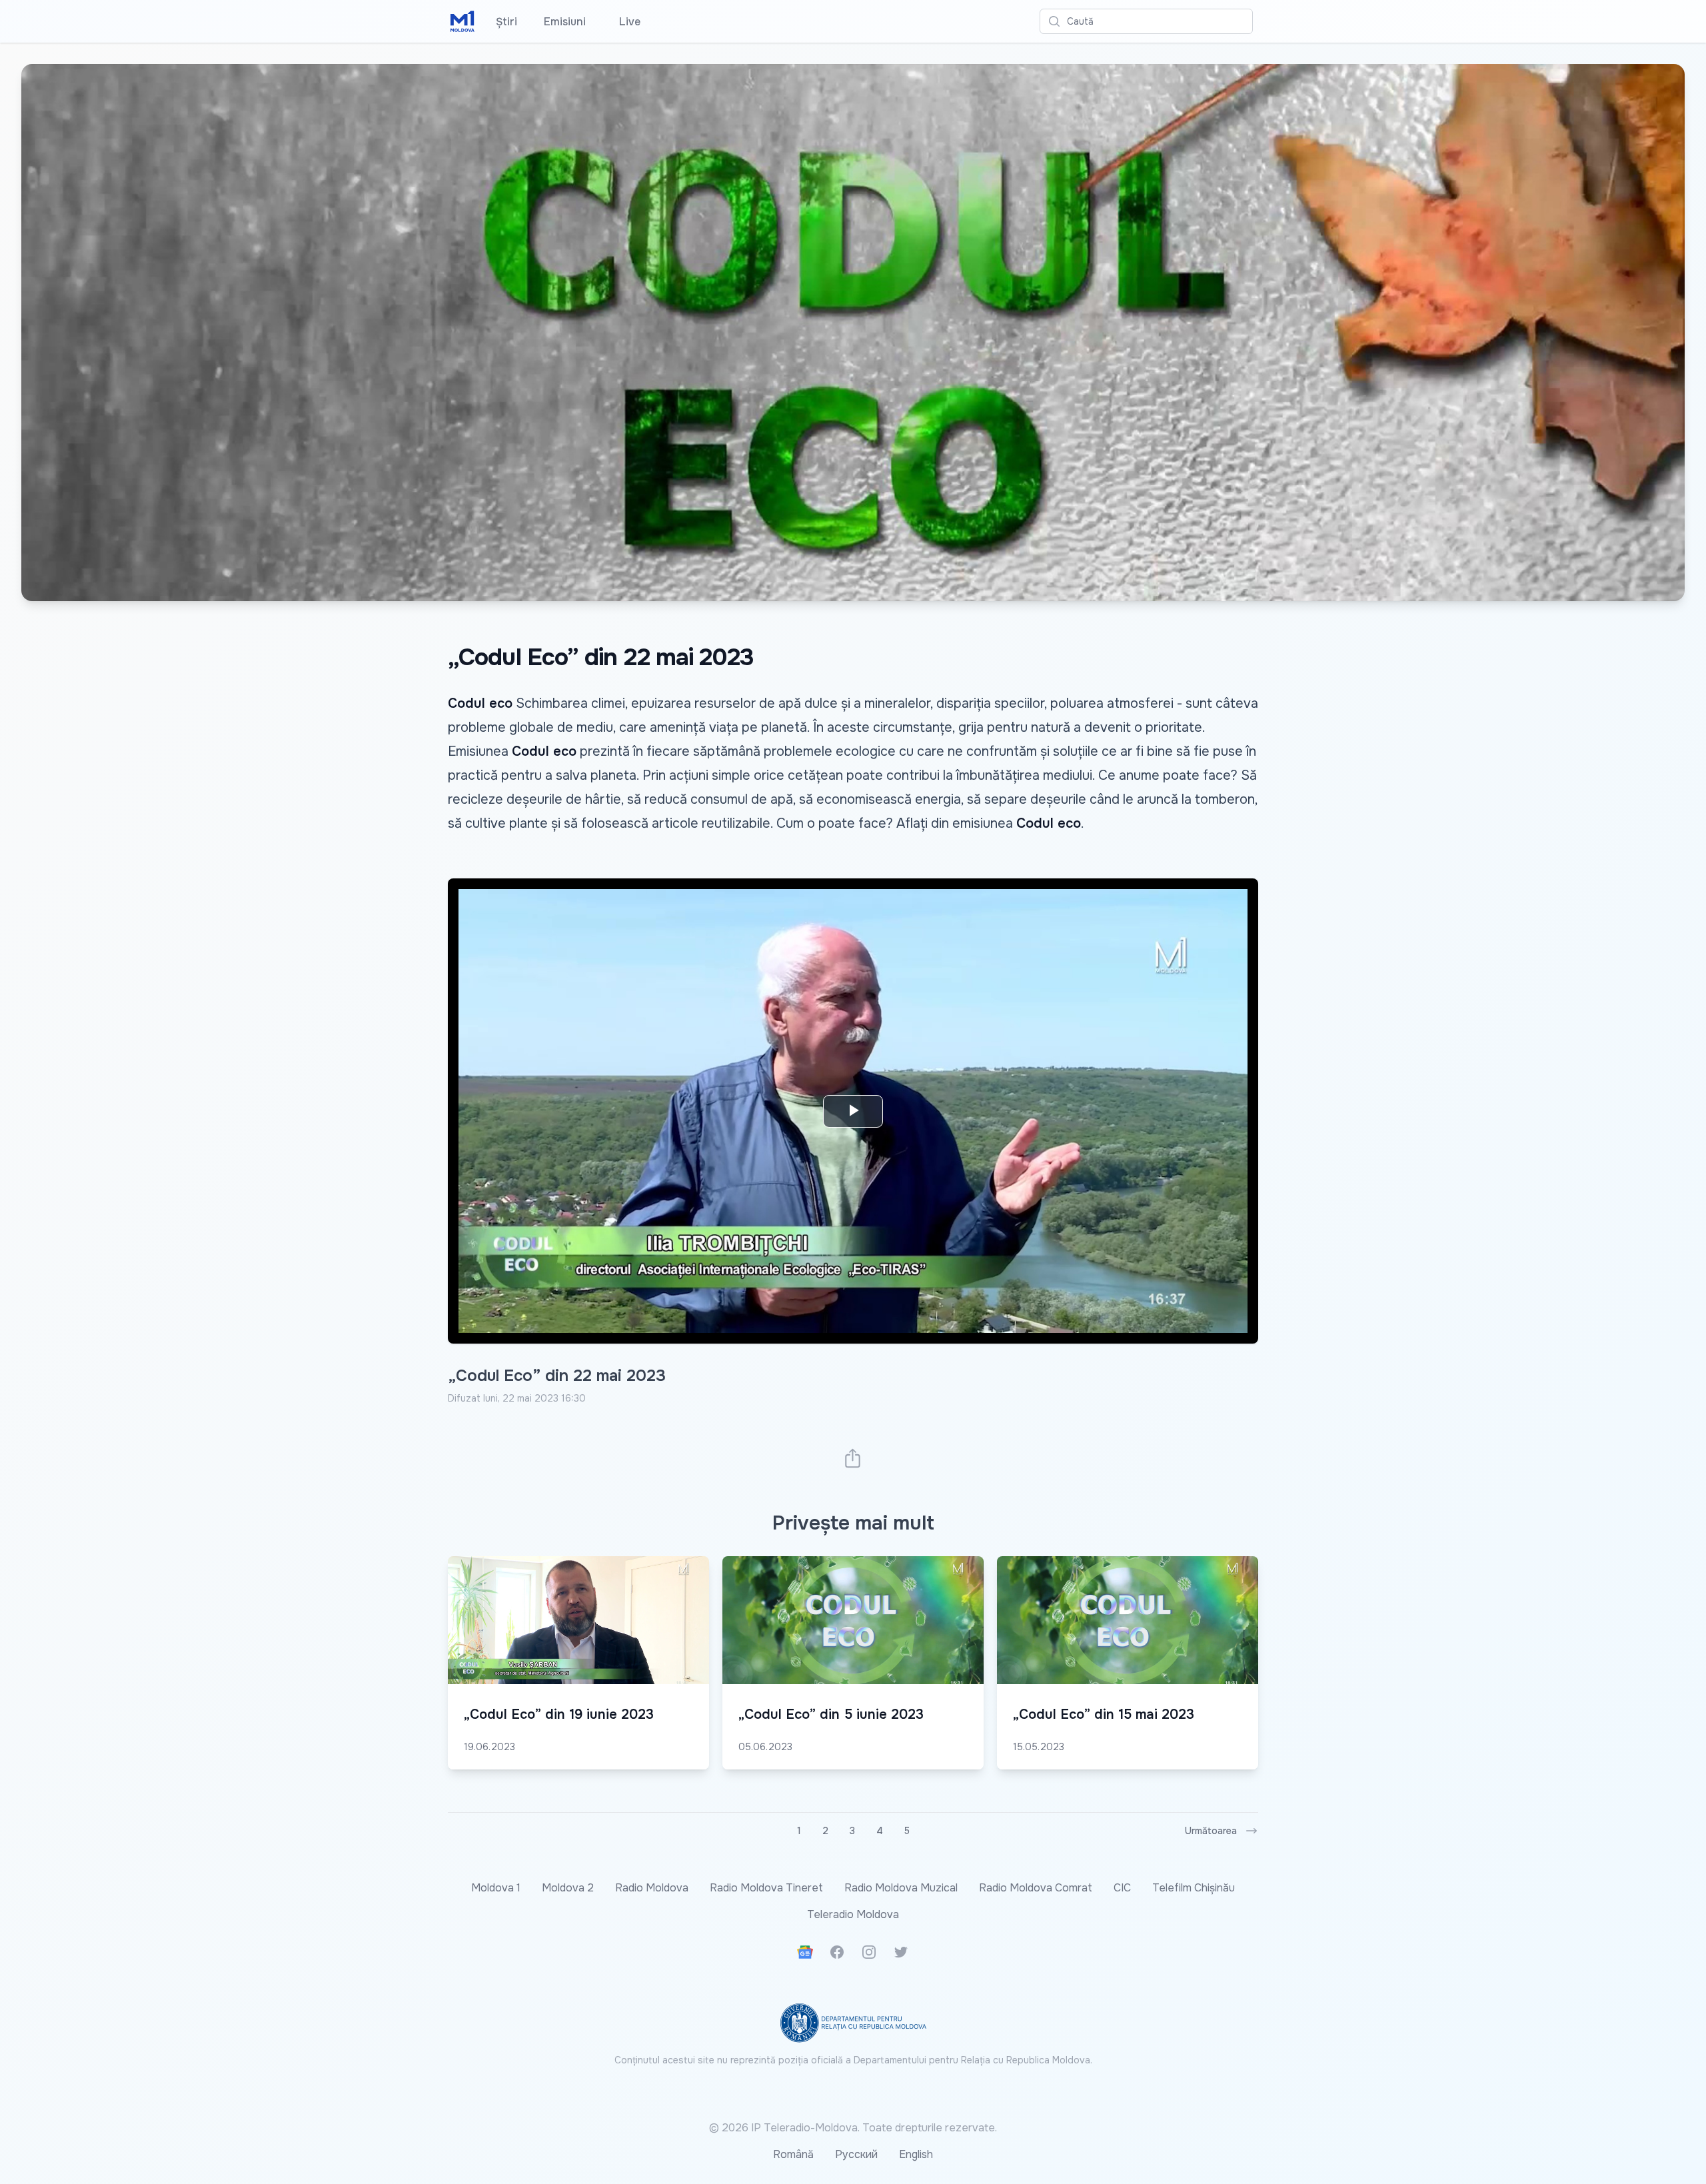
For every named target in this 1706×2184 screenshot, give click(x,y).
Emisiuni (565, 22)
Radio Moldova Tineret (766, 1888)
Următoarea (1211, 1831)
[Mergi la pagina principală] (462, 21)
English (916, 2154)
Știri (506, 22)
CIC (1122, 1888)
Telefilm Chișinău (1194, 1888)
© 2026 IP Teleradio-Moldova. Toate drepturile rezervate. (853, 2128)
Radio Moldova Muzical (901, 1888)
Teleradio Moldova (853, 1914)
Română (793, 2154)
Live (626, 22)
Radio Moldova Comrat (1036, 1888)
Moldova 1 (496, 1888)
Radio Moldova (652, 1888)
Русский (856, 2154)
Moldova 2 (568, 1888)
